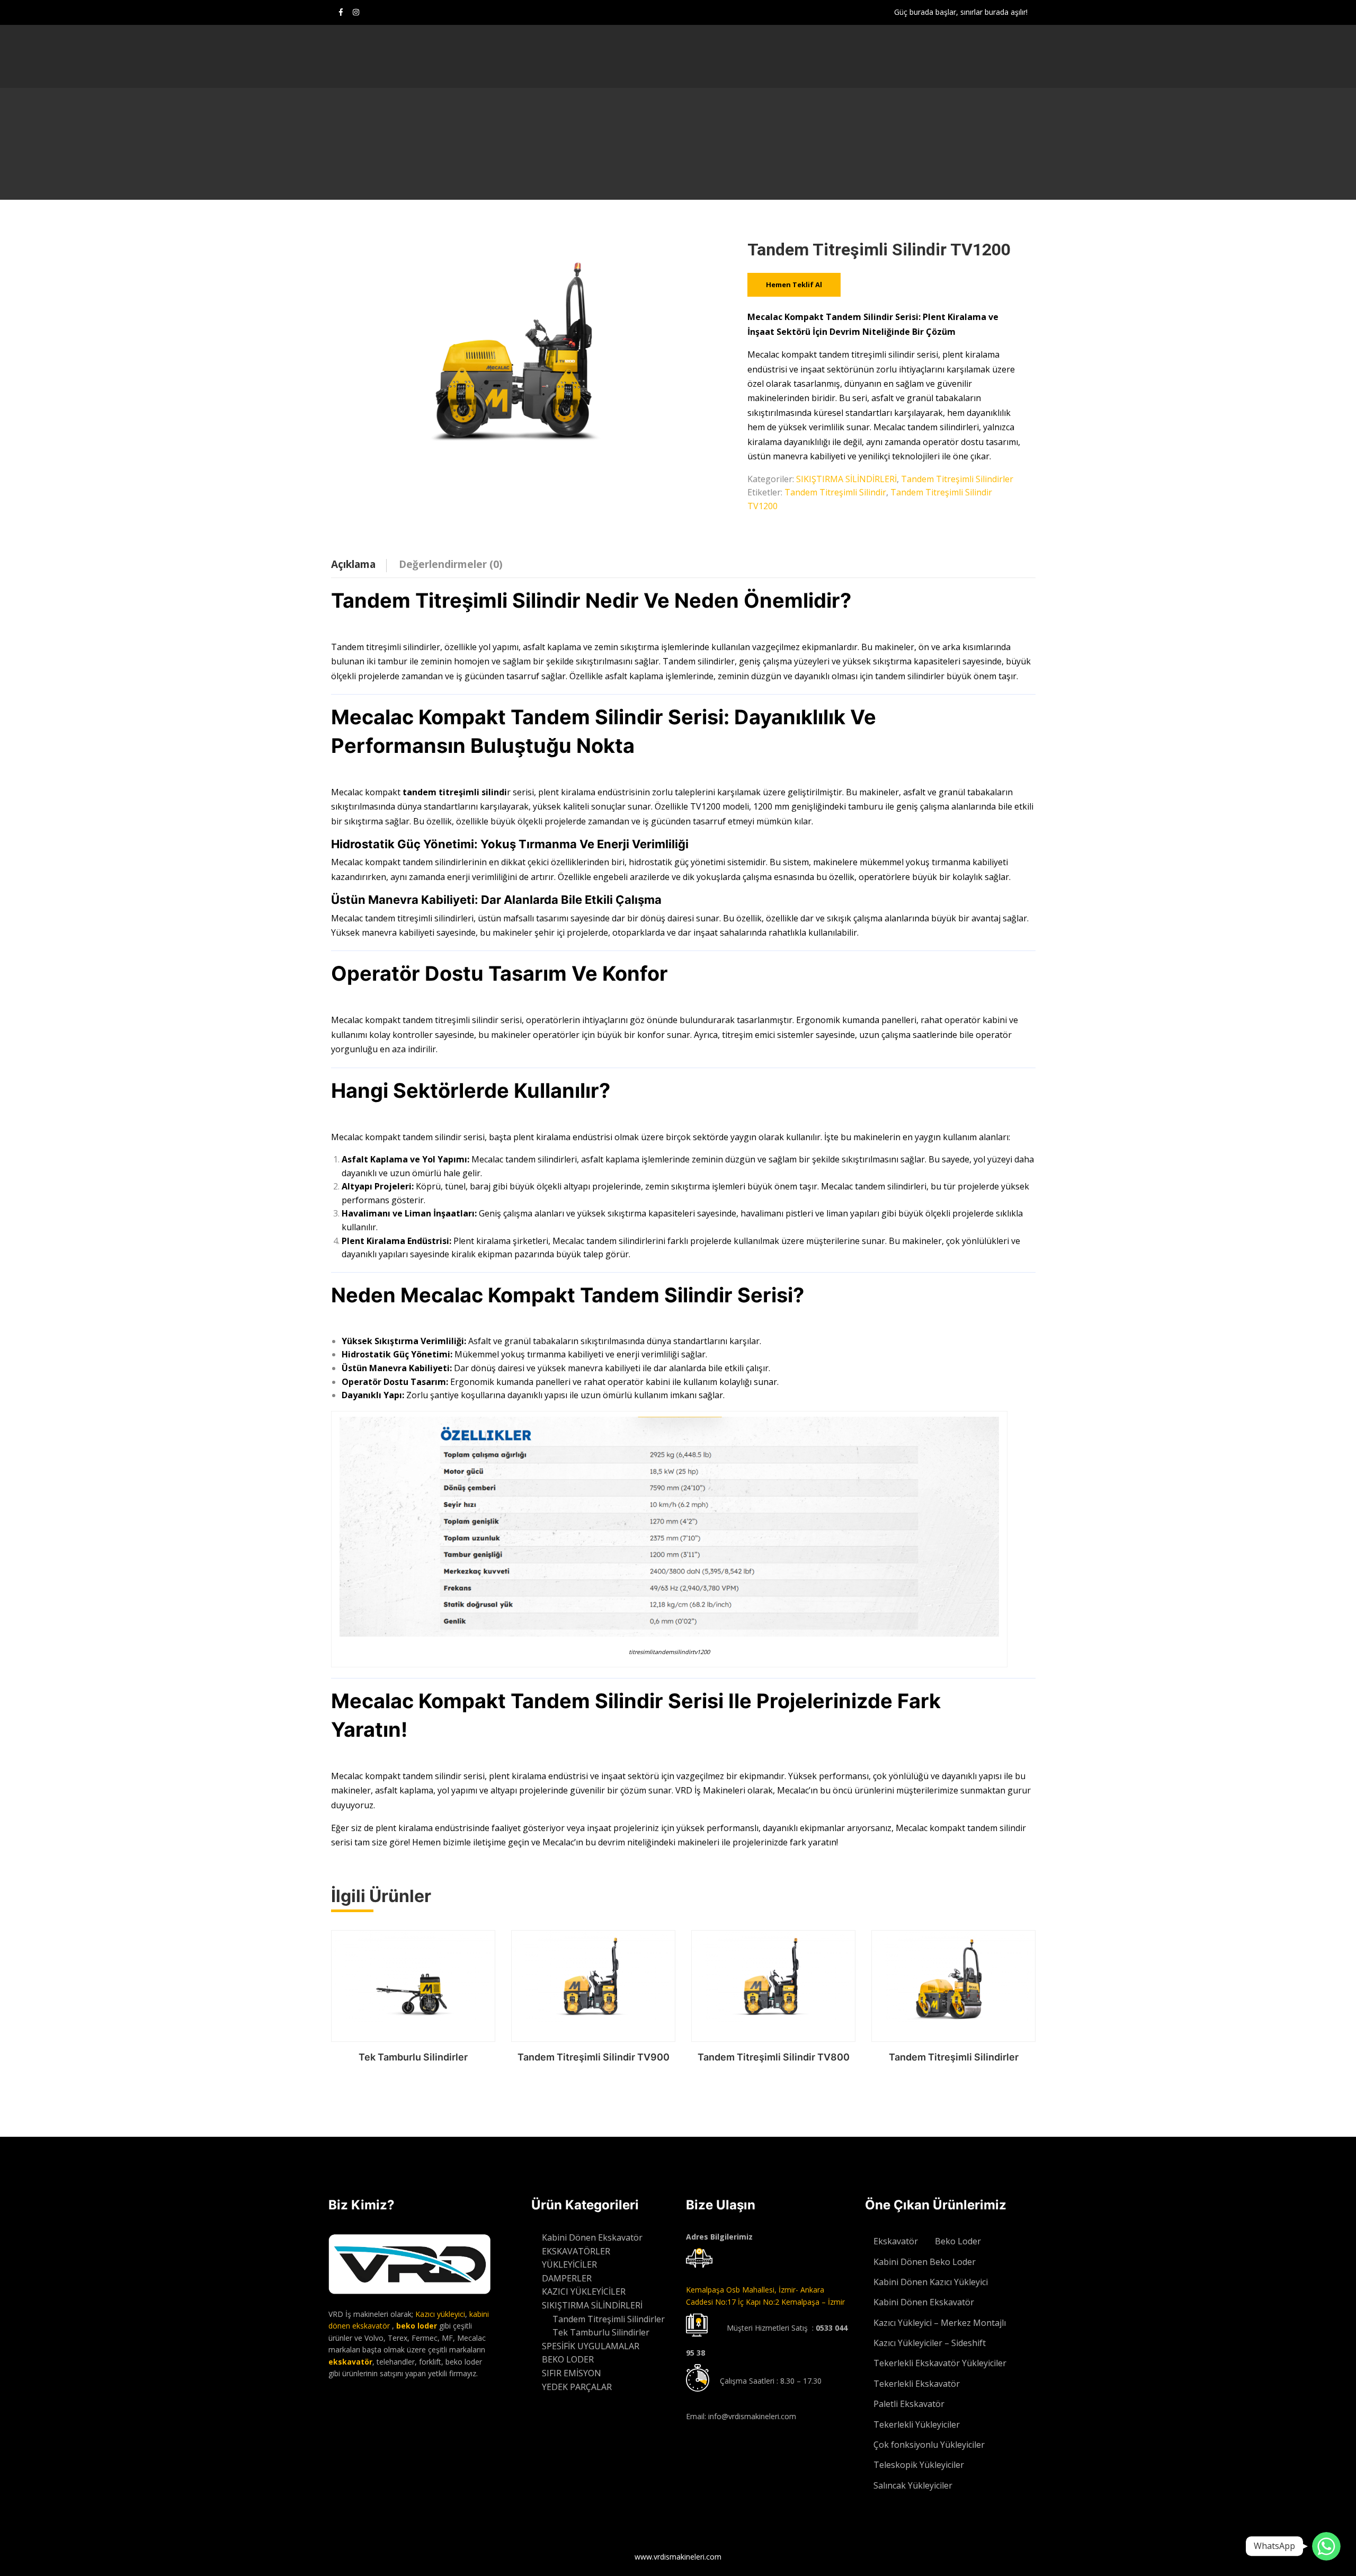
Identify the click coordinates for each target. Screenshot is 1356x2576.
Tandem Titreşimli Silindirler (957, 479)
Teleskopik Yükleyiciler (919, 2465)
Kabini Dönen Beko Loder (925, 2262)
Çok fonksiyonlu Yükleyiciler (929, 2445)
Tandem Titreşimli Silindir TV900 (594, 2057)
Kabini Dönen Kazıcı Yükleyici (931, 2282)
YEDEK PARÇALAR (577, 2387)
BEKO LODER (568, 2359)
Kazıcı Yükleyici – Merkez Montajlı (940, 2323)
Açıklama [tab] (353, 564)
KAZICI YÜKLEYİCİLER (584, 2291)
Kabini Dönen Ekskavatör (592, 2237)
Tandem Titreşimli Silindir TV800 (774, 2057)
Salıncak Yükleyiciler (913, 2485)
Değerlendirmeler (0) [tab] (451, 564)
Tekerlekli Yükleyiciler (917, 2424)
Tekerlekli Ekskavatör (917, 2384)
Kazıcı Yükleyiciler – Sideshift (930, 2343)
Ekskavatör (896, 2241)
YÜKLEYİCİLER (569, 2264)
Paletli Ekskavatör (909, 2404)
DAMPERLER (567, 2278)
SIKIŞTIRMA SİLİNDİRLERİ (846, 479)
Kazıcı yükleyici (440, 2314)
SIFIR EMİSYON (572, 2373)
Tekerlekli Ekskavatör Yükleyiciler (940, 2363)
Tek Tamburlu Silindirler (413, 2057)
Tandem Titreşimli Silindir (835, 492)
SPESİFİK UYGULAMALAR (591, 2346)
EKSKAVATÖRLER (576, 2251)
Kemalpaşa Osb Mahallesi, (732, 2290)
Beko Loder (958, 2241)
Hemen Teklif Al (794, 285)
